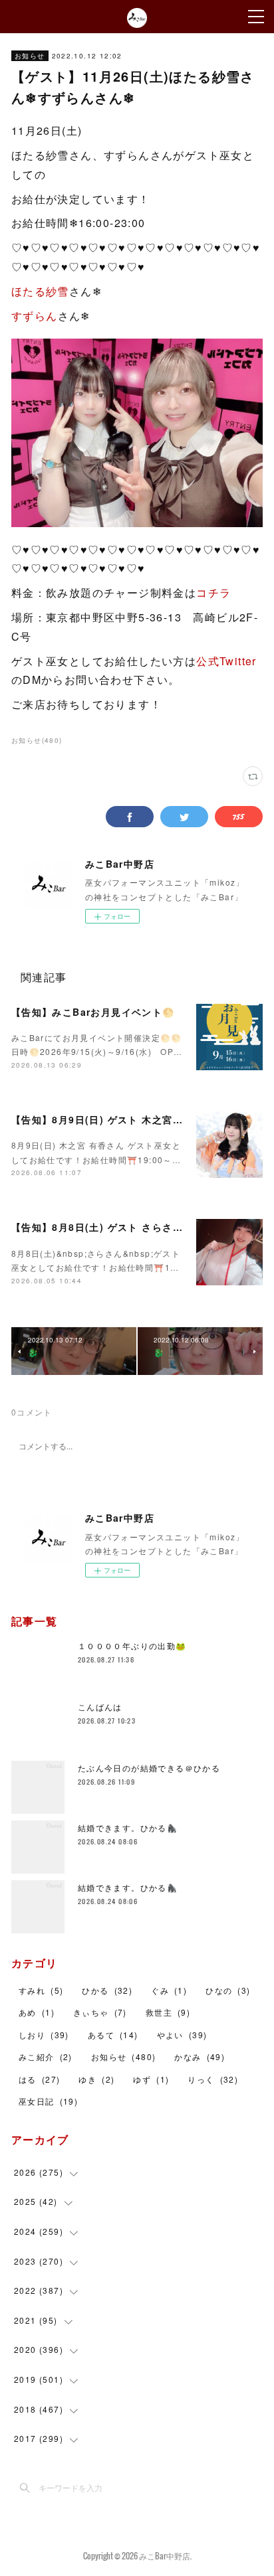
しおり (44, 2035)
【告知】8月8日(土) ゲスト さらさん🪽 (103, 1227)
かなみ (200, 2056)
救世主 (168, 2012)
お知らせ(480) (37, 740)
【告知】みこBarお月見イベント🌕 (93, 1012)
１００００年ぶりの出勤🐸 (132, 1646)
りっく (213, 2079)
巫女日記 (48, 2101)
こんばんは (100, 1707)
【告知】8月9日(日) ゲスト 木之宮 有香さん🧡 (120, 1119)
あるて (113, 2035)
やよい (182, 2035)
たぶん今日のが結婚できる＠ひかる (149, 1768)
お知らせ (30, 56)
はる (39, 2079)
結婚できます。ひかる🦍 (128, 1827)
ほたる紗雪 (40, 291)
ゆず (151, 2079)
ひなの (228, 1990)
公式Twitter (226, 661)
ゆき (96, 2079)
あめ (37, 2012)
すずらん (35, 316)
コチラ (213, 593)
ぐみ (169, 1990)
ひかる (107, 1990)
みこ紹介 (46, 2056)
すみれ (41, 1990)
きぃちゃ (100, 2012)
